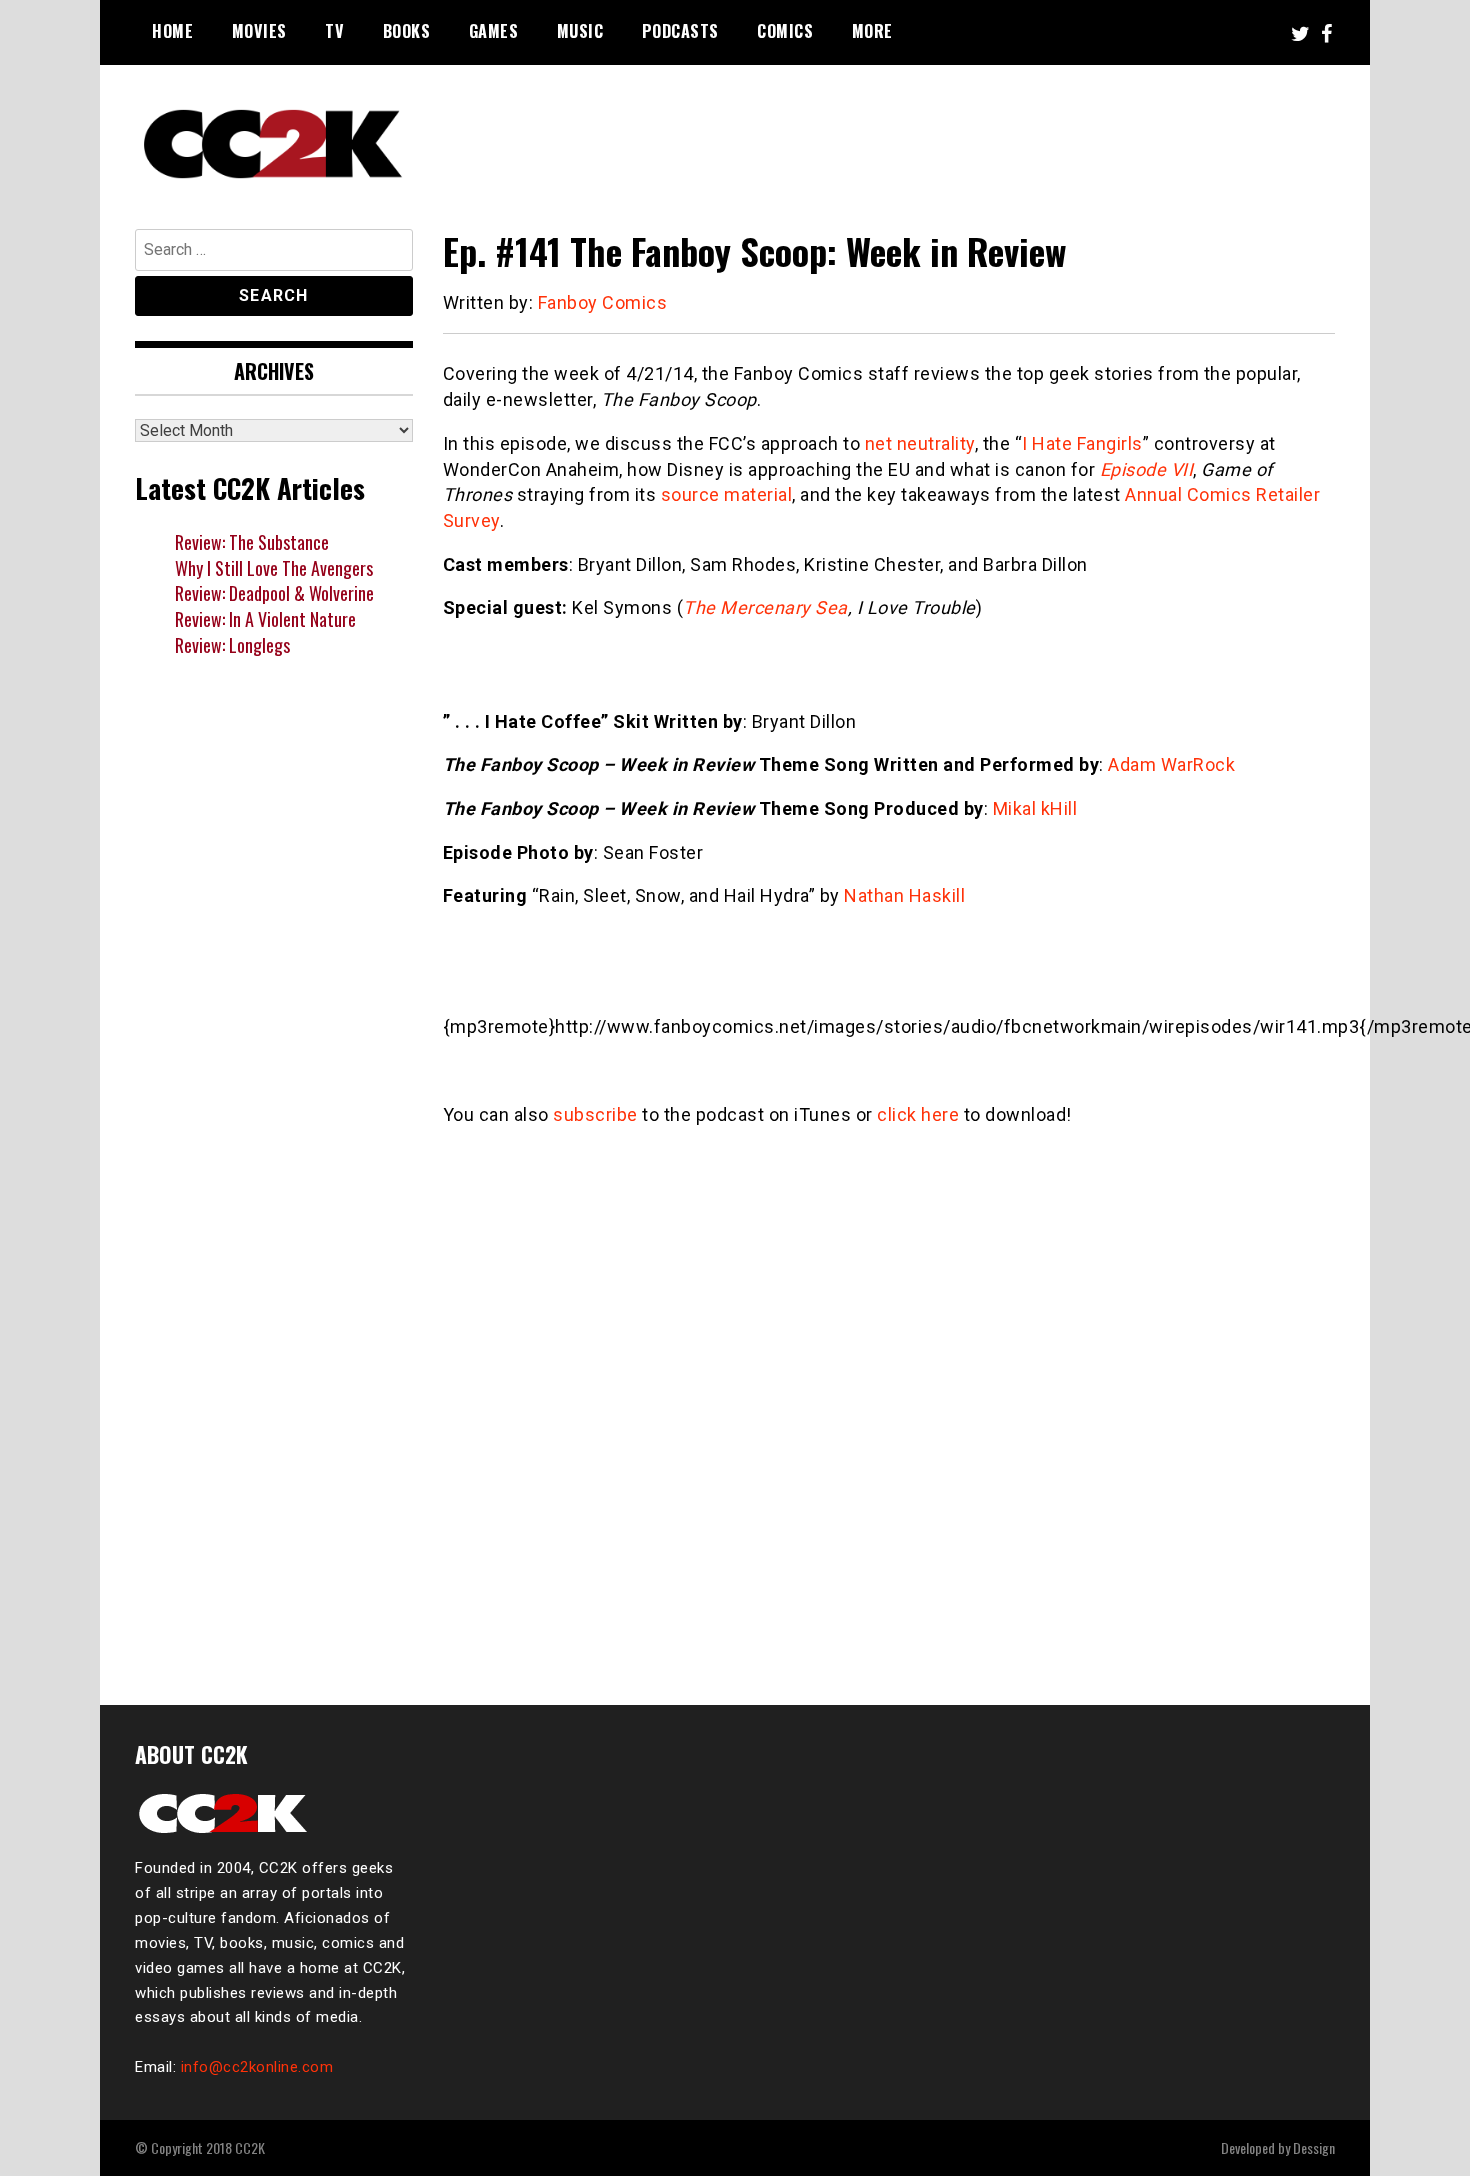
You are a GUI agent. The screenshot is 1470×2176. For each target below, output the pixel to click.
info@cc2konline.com (257, 2067)
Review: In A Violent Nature (265, 619)
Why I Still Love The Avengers (274, 568)
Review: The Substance (252, 542)
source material (727, 494)
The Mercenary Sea (765, 607)
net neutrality (920, 443)
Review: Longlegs (232, 645)
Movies (259, 31)
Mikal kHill (1035, 808)
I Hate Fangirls (1082, 443)
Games (494, 31)
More (872, 31)
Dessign (1314, 2147)
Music (580, 31)
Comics (785, 31)
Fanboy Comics (603, 302)
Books (407, 31)
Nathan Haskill (904, 895)
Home (172, 31)
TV (334, 31)
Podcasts (680, 31)
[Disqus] (889, 1405)
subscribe (595, 1114)
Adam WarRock (1171, 764)
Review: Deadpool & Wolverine (274, 593)
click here (918, 1114)
